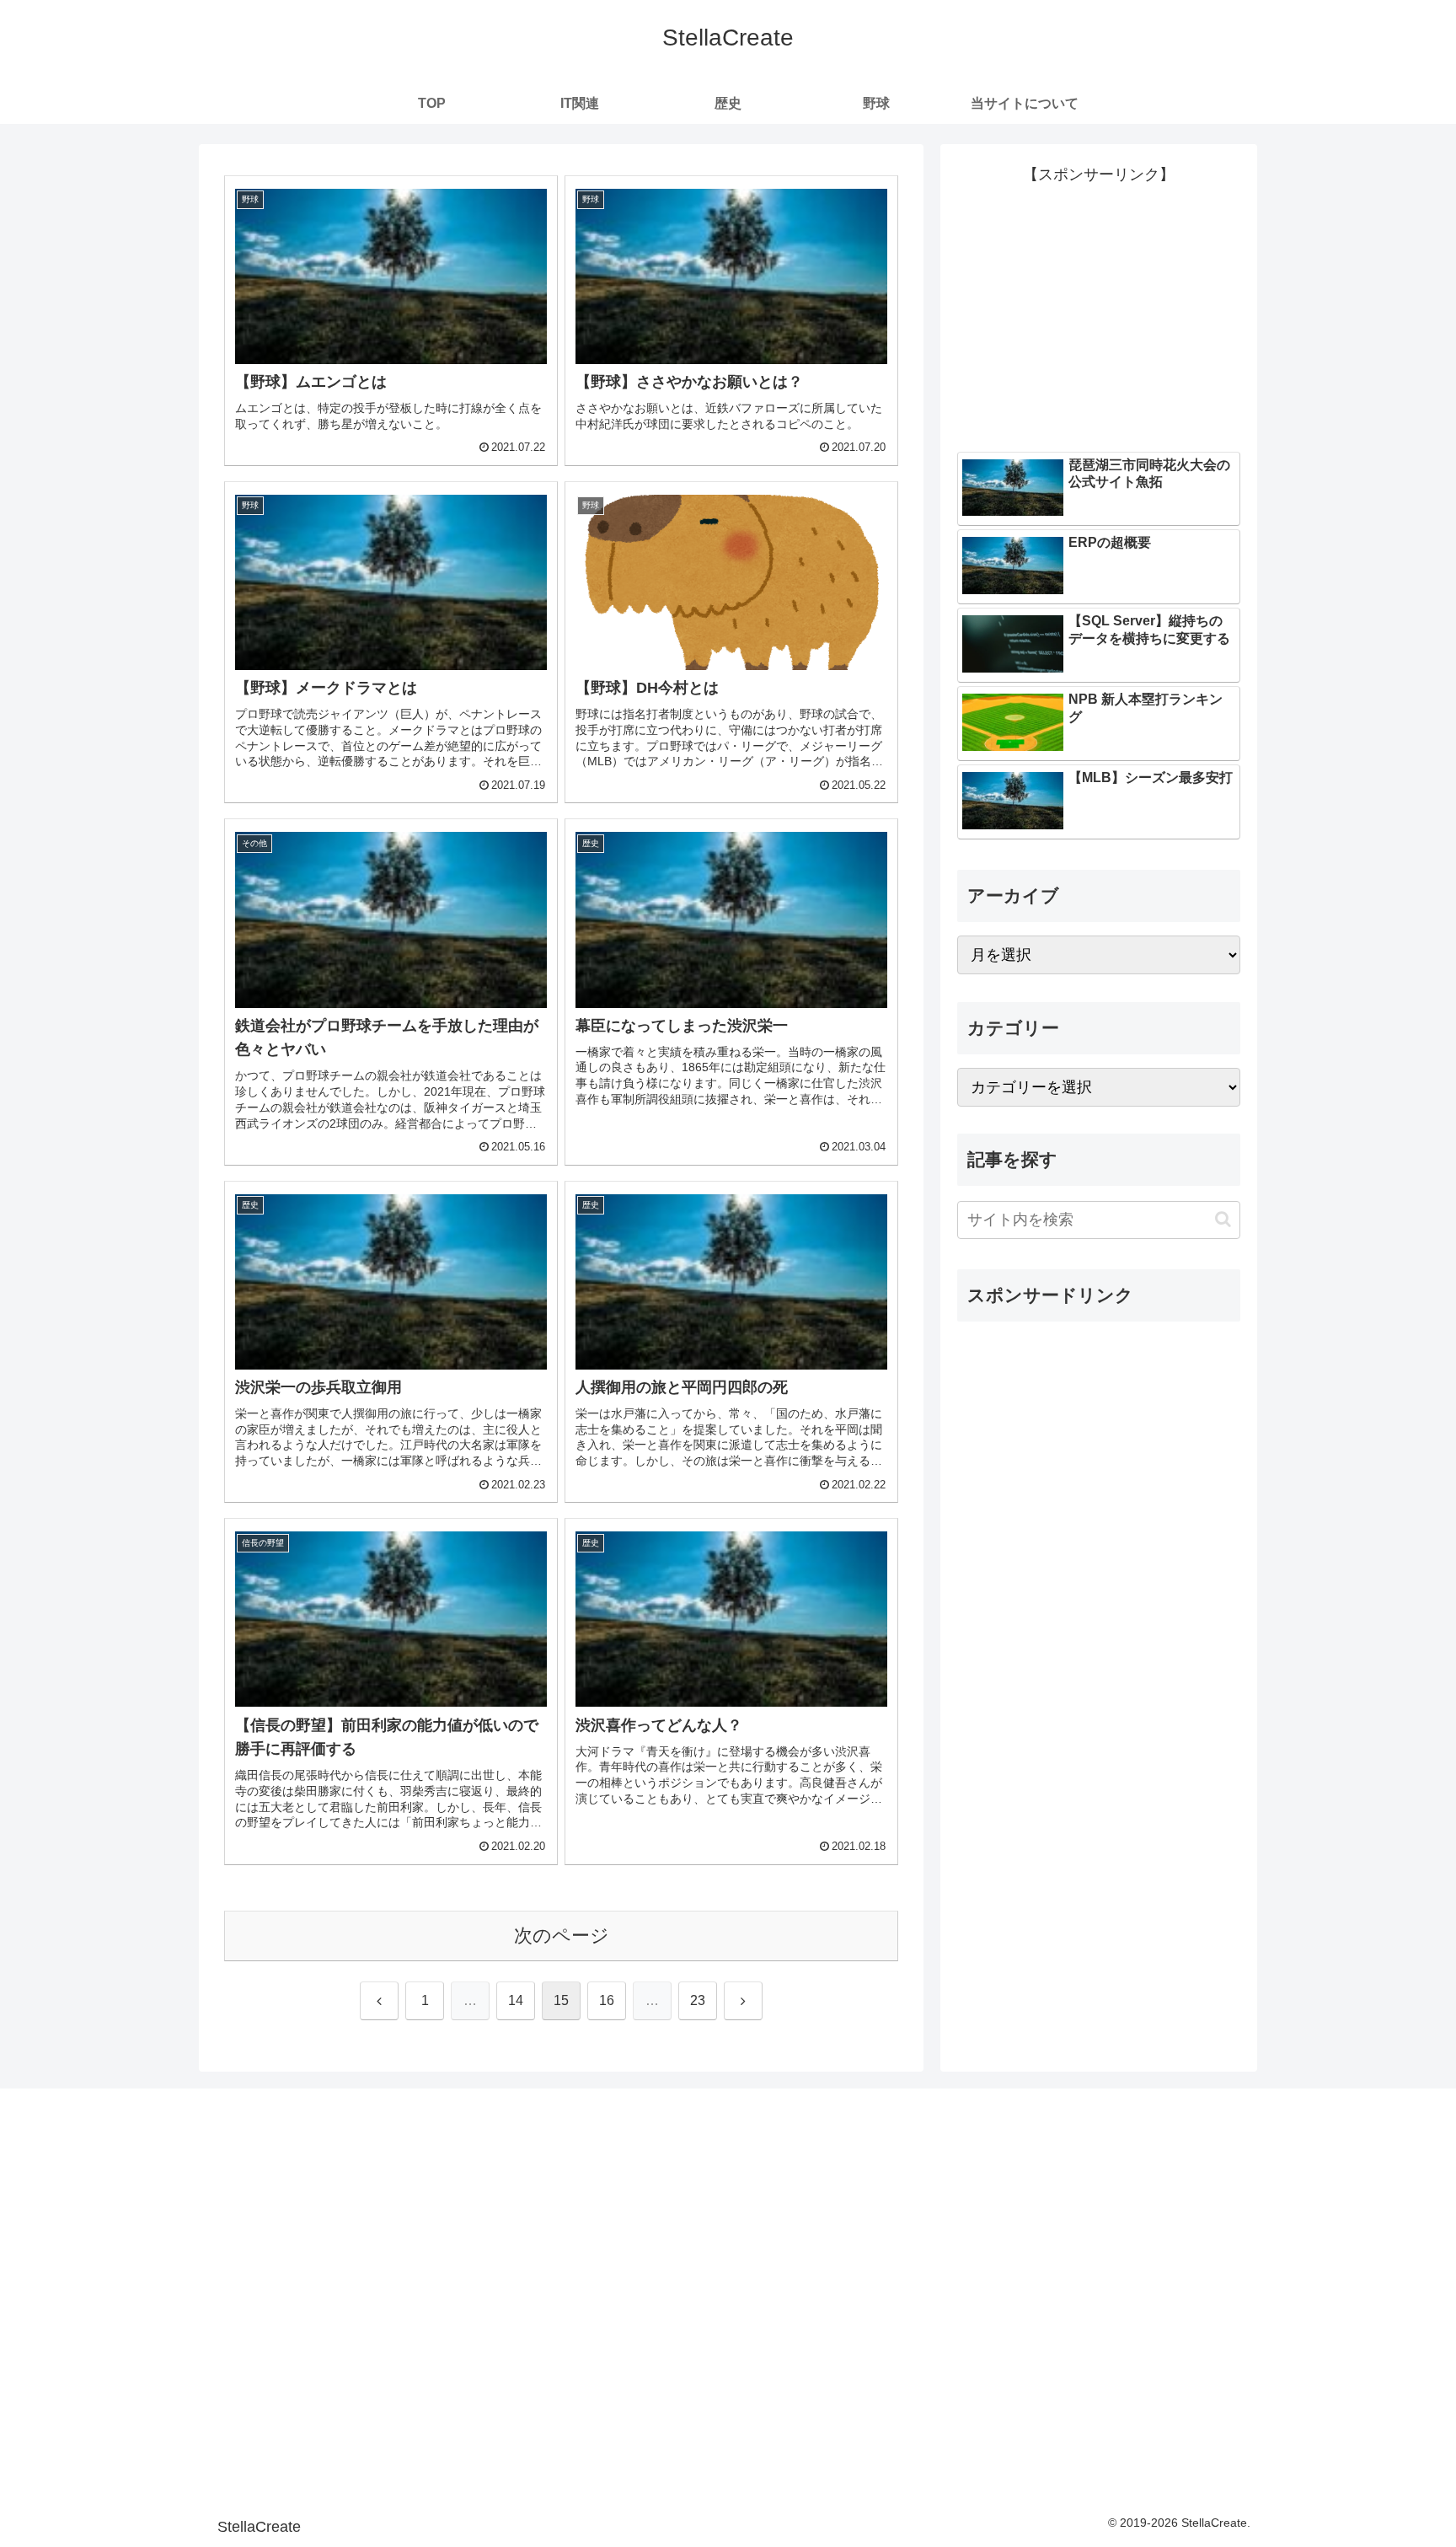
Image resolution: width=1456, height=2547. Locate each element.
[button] (1223, 1219)
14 (516, 2000)
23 (698, 2000)
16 (607, 2000)
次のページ (562, 1936)
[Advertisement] (1099, 306)
